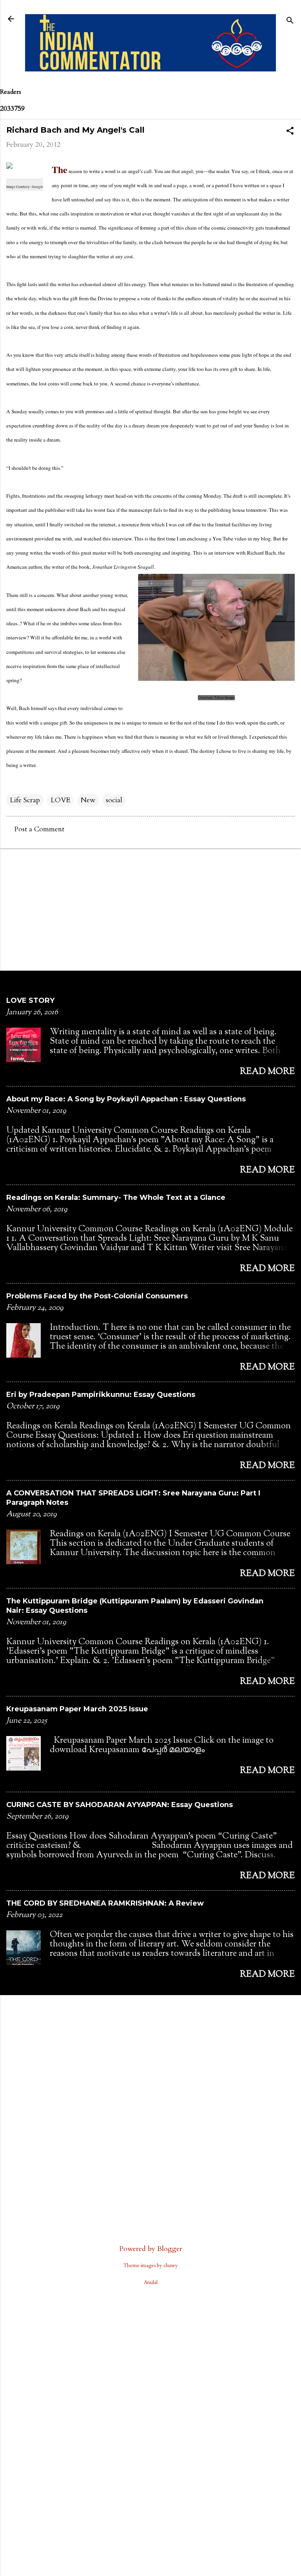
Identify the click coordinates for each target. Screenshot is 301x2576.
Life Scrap (25, 800)
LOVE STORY (30, 1000)
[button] (290, 132)
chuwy (171, 2266)
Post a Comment (39, 829)
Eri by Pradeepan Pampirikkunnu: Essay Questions (101, 1395)
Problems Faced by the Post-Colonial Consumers (97, 1296)
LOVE (60, 800)
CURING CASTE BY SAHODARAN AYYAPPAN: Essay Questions (120, 1805)
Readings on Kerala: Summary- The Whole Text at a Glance (116, 1198)
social (114, 800)
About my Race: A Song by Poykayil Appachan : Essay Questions (126, 1099)
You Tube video (229, 539)
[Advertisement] (150, 909)
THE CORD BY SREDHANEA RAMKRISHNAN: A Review (105, 1903)
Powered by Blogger (151, 2249)
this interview (117, 539)
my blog (262, 539)
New (88, 800)
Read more (267, 1072)
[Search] (290, 21)
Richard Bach (261, 553)
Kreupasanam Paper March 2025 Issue (77, 1709)
